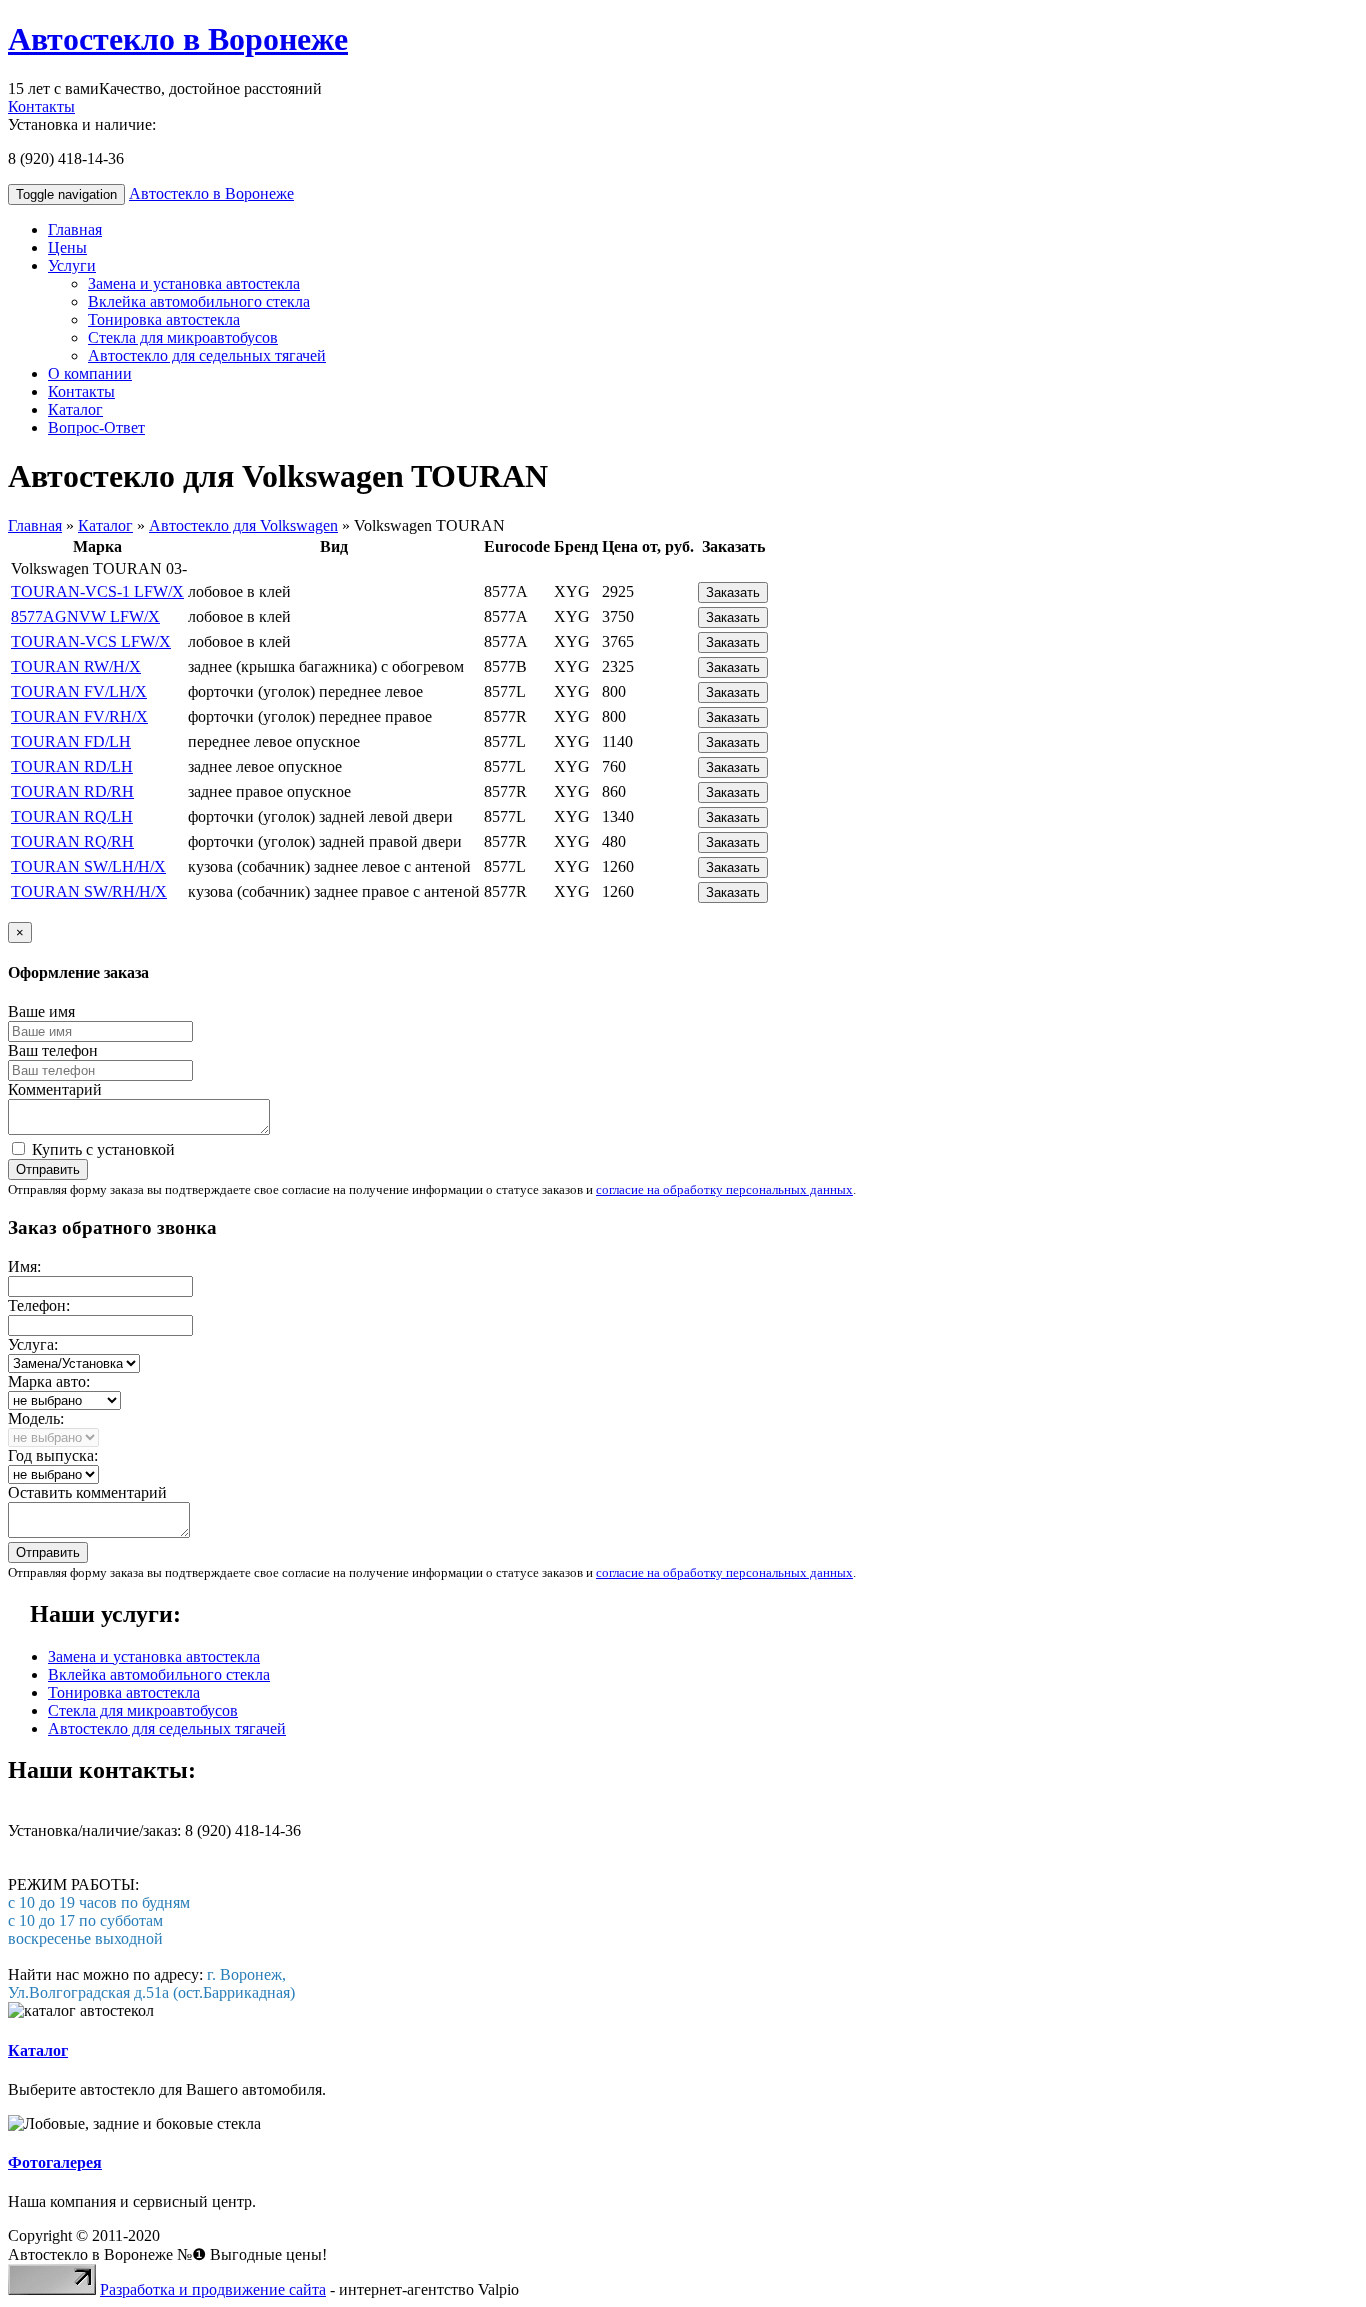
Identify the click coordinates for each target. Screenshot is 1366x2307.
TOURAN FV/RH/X (79, 716)
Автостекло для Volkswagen (243, 525)
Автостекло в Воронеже (178, 39)
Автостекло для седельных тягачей (207, 355)
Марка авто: (49, 1381)
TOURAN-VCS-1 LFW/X (97, 591)
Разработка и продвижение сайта (213, 2289)
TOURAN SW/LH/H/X (88, 866)
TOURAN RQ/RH (72, 841)
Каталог (75, 409)
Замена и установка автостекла (194, 283)
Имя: (24, 1266)
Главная (75, 229)
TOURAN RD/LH (72, 766)
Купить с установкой (101, 1149)
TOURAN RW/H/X (76, 666)
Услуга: (33, 1344)
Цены (67, 247)
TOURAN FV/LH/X (79, 691)
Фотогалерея (55, 2162)
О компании (90, 373)
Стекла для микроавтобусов (183, 337)
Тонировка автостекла (164, 319)
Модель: (36, 1418)
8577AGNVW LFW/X (85, 616)
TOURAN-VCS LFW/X (91, 641)
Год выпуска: (53, 1455)
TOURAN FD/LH (71, 741)
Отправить (48, 1169)
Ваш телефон (53, 1050)
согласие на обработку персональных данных (724, 1189)
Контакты (41, 106)
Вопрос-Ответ (96, 427)
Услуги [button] (72, 265)
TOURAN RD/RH (72, 791)
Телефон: (39, 1305)
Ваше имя (41, 1011)
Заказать (733, 592)
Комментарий (55, 1089)
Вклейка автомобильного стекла (199, 301)
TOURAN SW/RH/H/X (89, 891)
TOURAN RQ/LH (72, 816)
